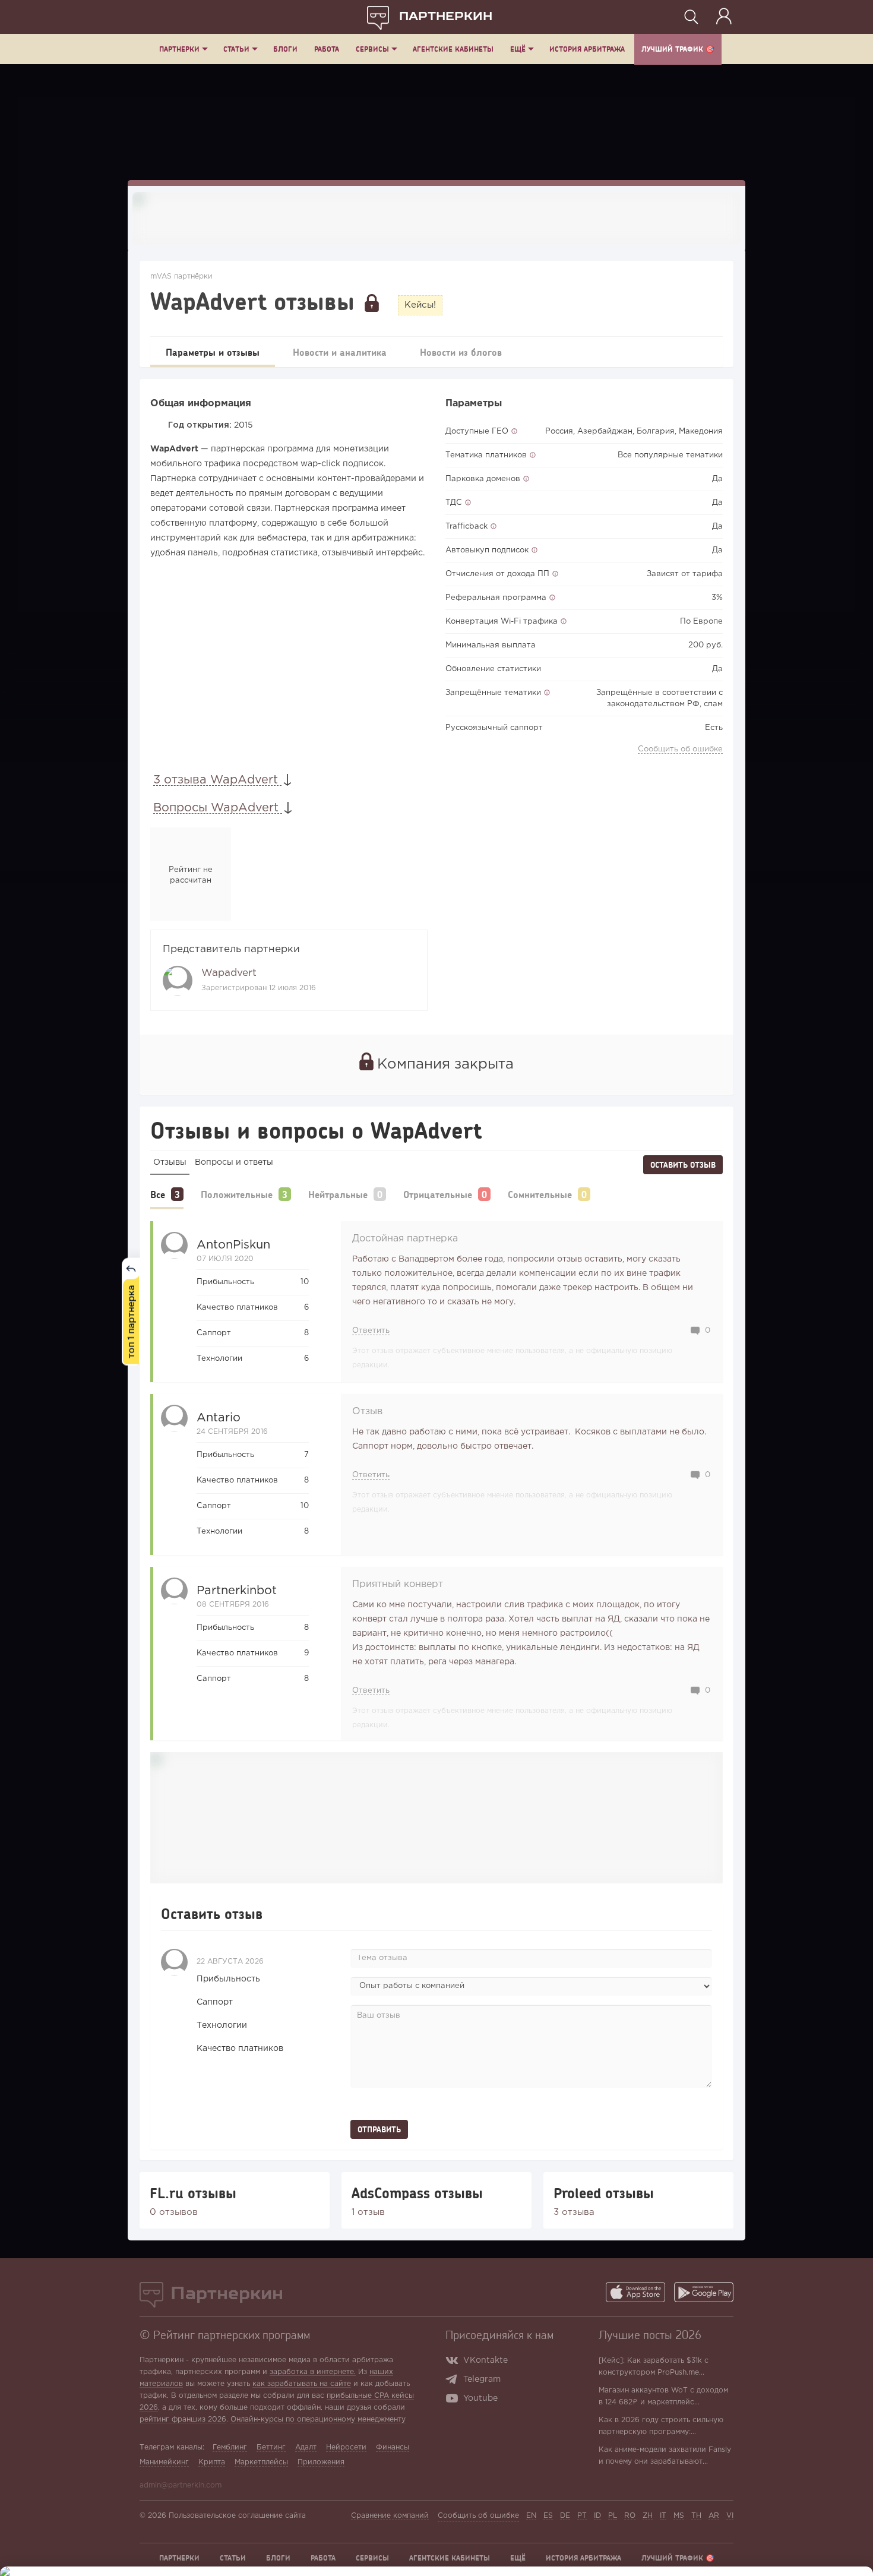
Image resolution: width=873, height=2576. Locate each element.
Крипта (212, 2462)
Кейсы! (420, 305)
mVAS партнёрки (181, 276)
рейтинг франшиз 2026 (183, 2419)
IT (663, 2516)
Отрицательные (438, 1194)
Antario (219, 1418)
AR (714, 2516)
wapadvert (229, 973)
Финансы (393, 2447)
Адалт (306, 2447)
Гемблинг (230, 2447)
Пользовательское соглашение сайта (237, 2516)
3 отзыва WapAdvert (217, 780)
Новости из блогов (461, 352)
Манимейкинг (164, 2462)
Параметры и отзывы (213, 352)
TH (696, 2516)
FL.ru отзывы (193, 2193)
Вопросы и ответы (234, 1162)
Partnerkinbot (237, 1591)
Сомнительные (540, 1194)
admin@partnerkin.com (181, 2485)
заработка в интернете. (313, 2372)
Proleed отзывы (604, 2193)
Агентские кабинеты (453, 49)
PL (613, 2516)
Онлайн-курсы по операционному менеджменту (318, 2419)
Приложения (321, 2462)
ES (548, 2516)
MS (679, 2516)
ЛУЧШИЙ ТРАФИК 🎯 (678, 49)
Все (158, 1194)
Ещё (518, 49)
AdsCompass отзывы (417, 2193)
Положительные (237, 1194)
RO (630, 2516)
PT (582, 2516)
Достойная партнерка (405, 1239)
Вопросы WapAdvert (218, 808)
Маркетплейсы (261, 2462)
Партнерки (179, 49)
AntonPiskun (233, 1245)
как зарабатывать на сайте (302, 2384)
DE (565, 2516)
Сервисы (372, 49)
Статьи (236, 49)
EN (531, 2516)
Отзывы (170, 1162)
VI (730, 2516)
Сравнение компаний (390, 2516)
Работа (327, 49)
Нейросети (346, 2447)
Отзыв (367, 1412)
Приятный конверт (398, 1584)
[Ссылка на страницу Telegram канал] (454, 2381)
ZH (648, 2516)
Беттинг (271, 2447)
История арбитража (587, 49)
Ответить (371, 1331)
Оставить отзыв (683, 1165)
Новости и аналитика (340, 352)
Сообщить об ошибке (680, 749)
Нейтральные (338, 1194)
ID (597, 2516)
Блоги (285, 49)
